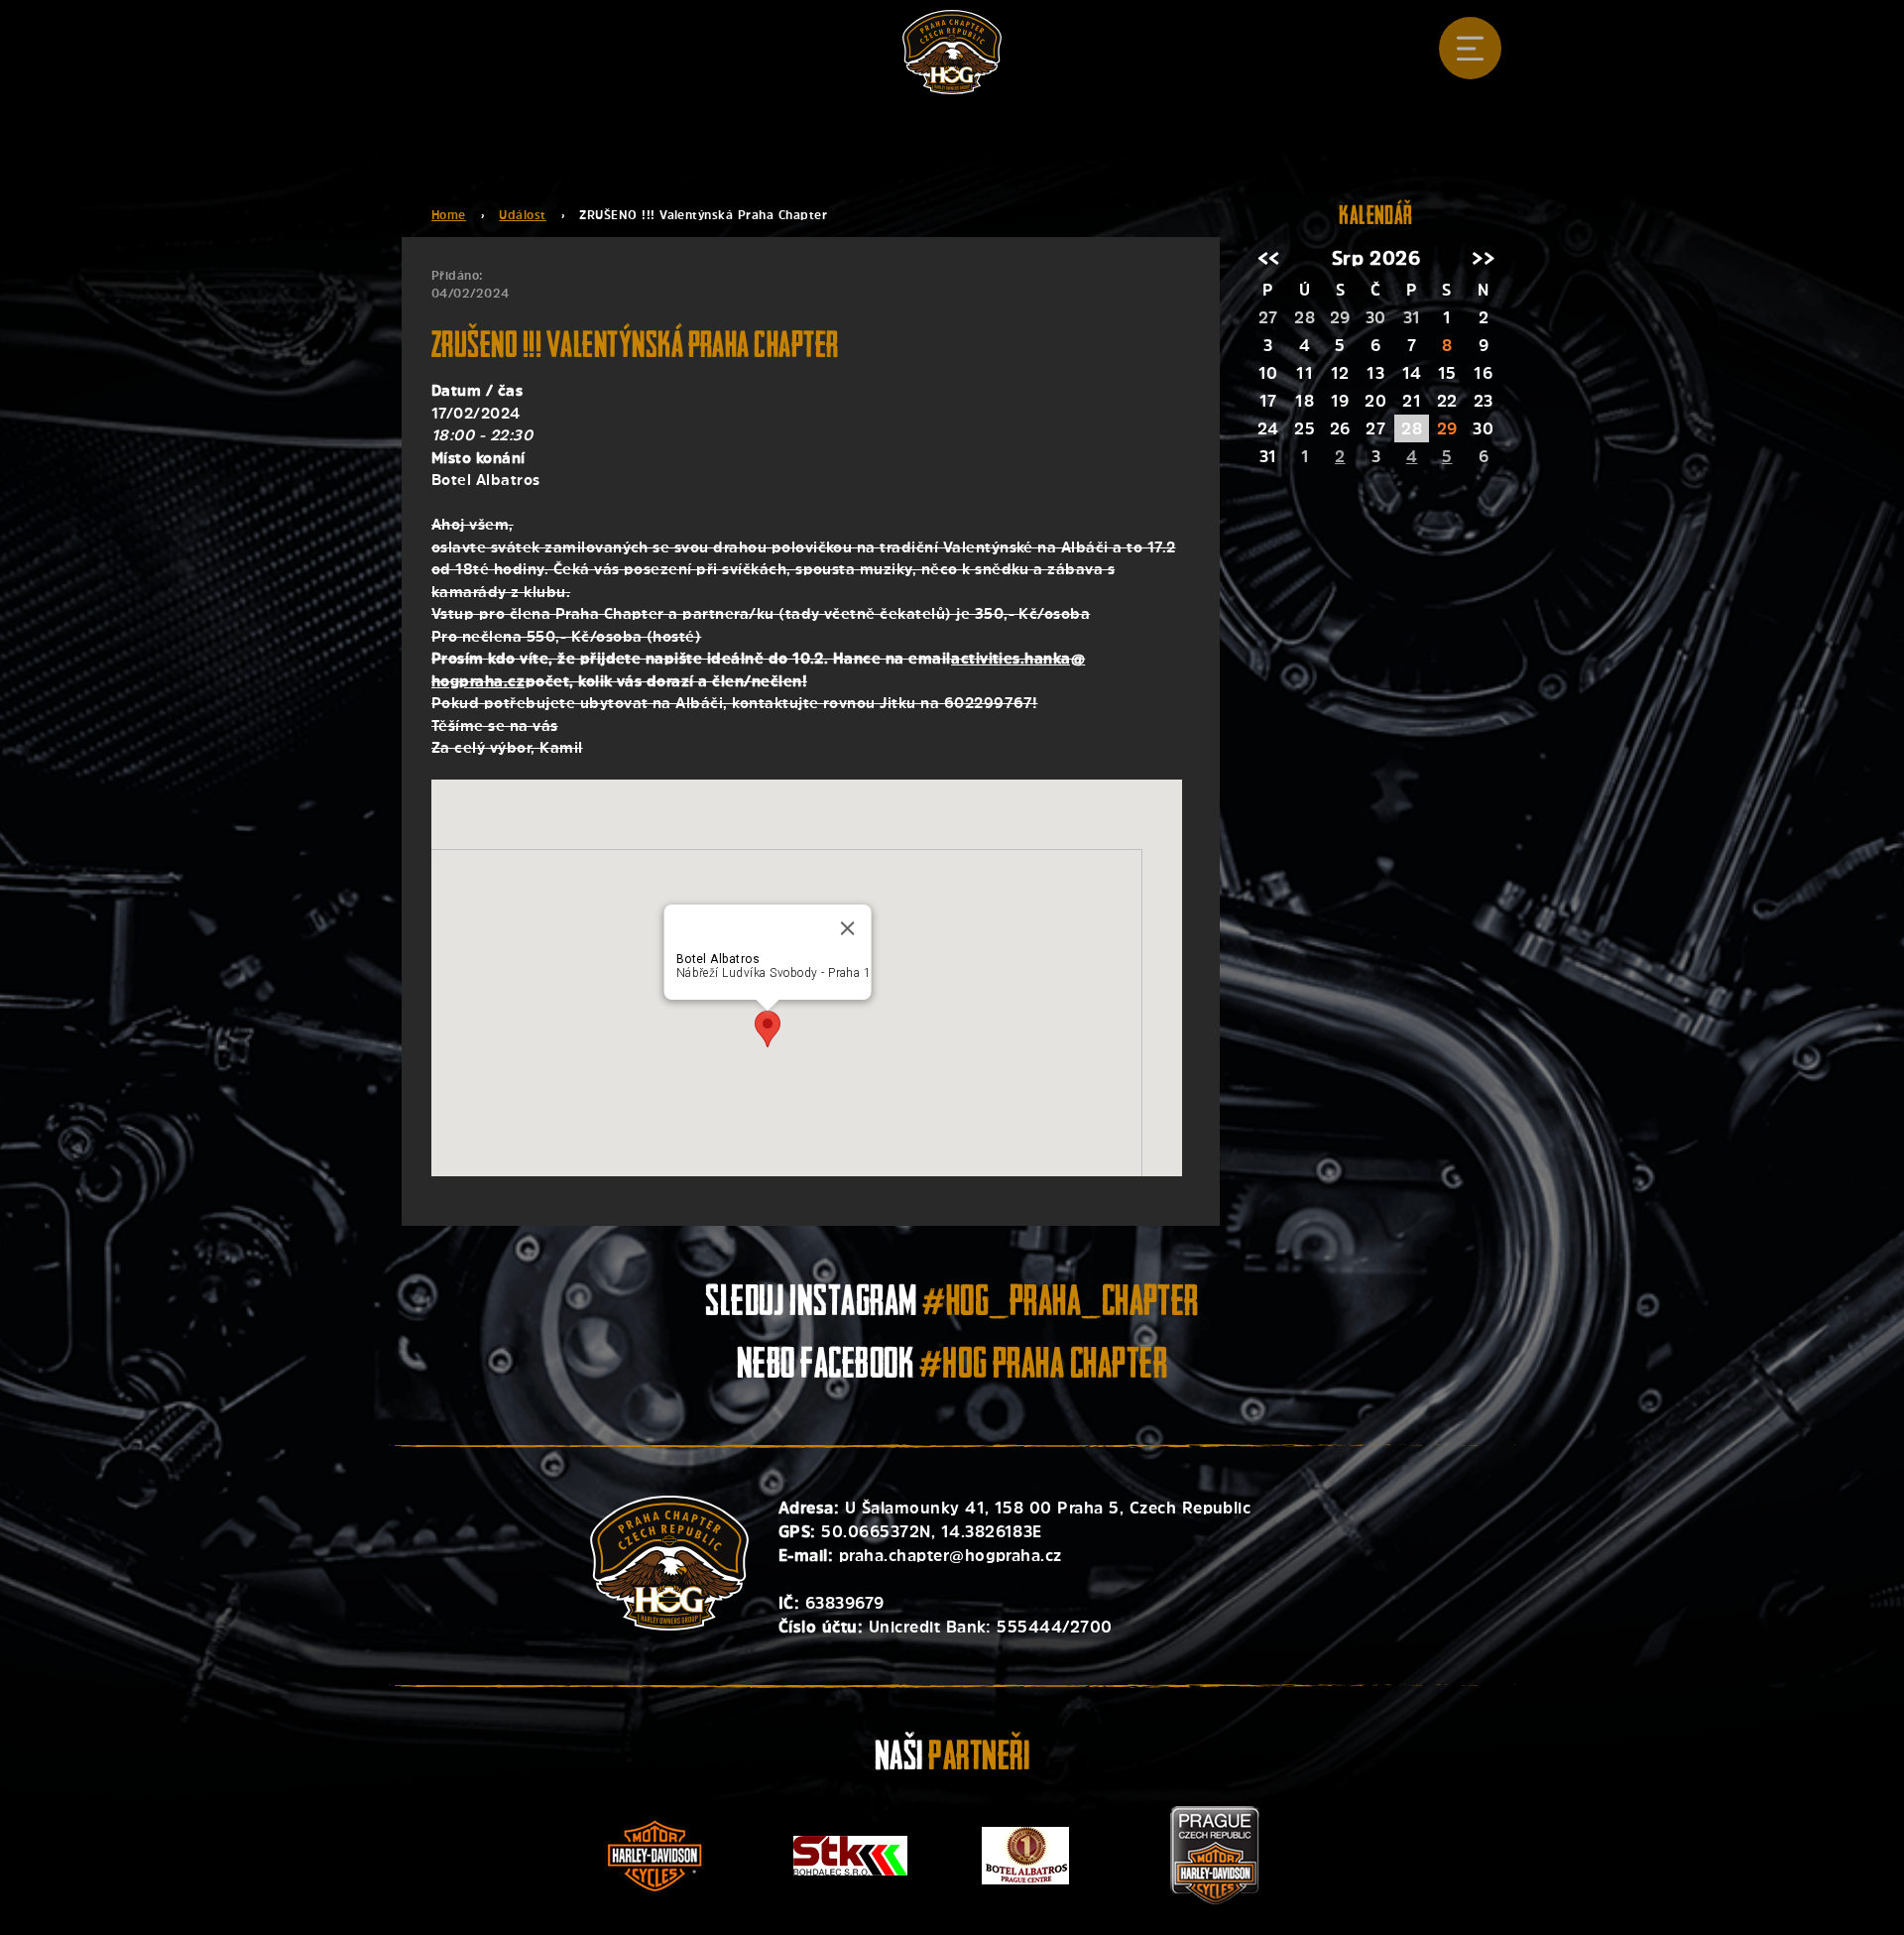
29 (1447, 428)
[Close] (847, 928)
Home (449, 215)
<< (1269, 258)
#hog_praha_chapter (1061, 1305)
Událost (522, 215)
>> (1483, 258)
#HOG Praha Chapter (1044, 1367)
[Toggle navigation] (1470, 48)
